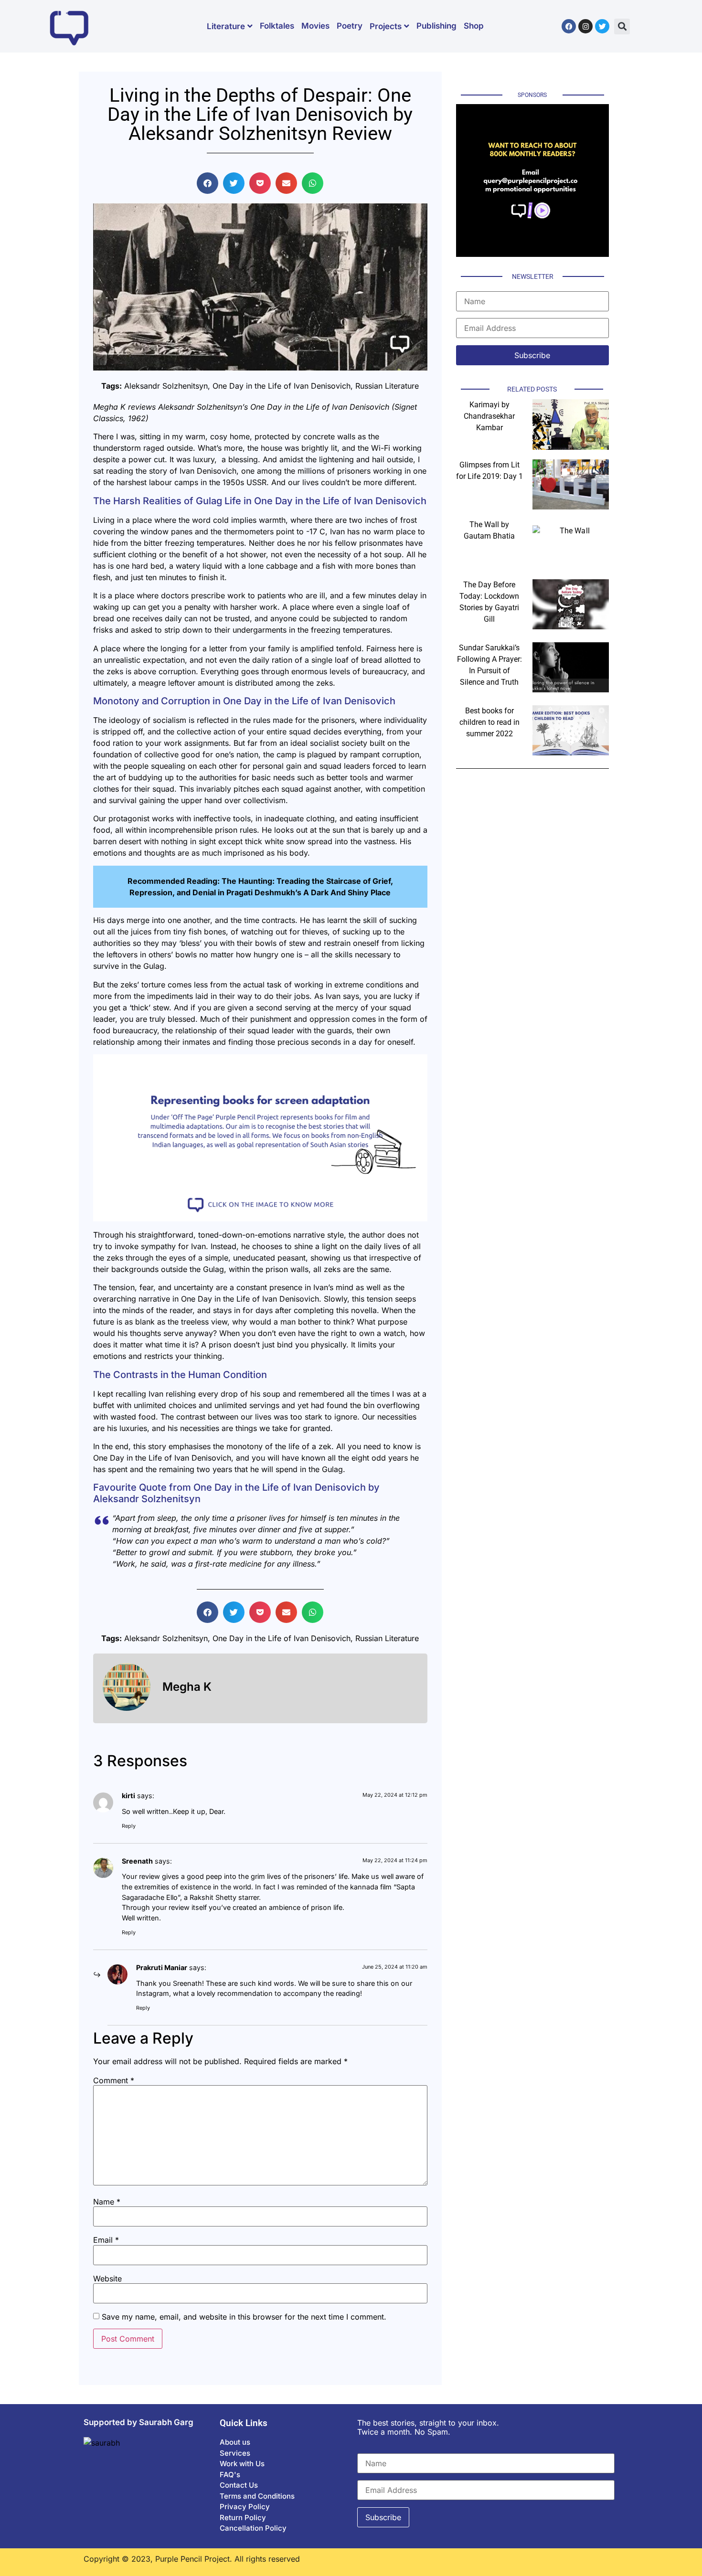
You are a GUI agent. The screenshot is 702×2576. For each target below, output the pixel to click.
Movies (315, 26)
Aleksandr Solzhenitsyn (166, 386)
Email (106, 2240)
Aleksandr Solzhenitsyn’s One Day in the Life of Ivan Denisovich (274, 407)
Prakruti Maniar (162, 1967)
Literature (226, 26)
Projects (386, 26)
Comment (114, 2080)
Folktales (277, 26)
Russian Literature (387, 386)
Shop (474, 26)
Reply (129, 1826)
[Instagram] (585, 26)
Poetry (350, 26)
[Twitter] (602, 26)
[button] (622, 27)
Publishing (436, 26)
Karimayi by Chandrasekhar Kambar (489, 416)
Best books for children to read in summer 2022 (489, 722)
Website (107, 2279)
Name (107, 2202)
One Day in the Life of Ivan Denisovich (282, 386)
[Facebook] (569, 26)
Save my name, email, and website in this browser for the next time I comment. (244, 2317)
